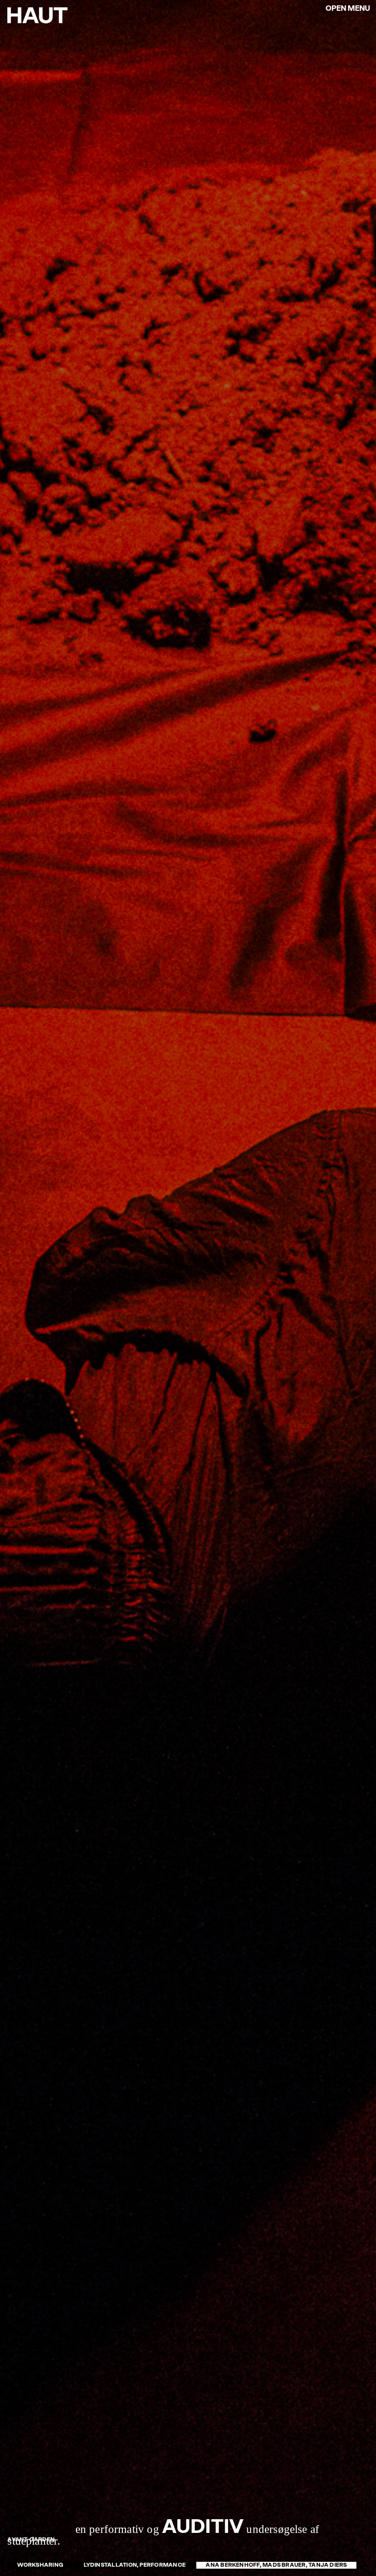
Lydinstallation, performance (135, 2565)
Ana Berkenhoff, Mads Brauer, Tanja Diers (276, 2565)
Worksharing (40, 2565)
